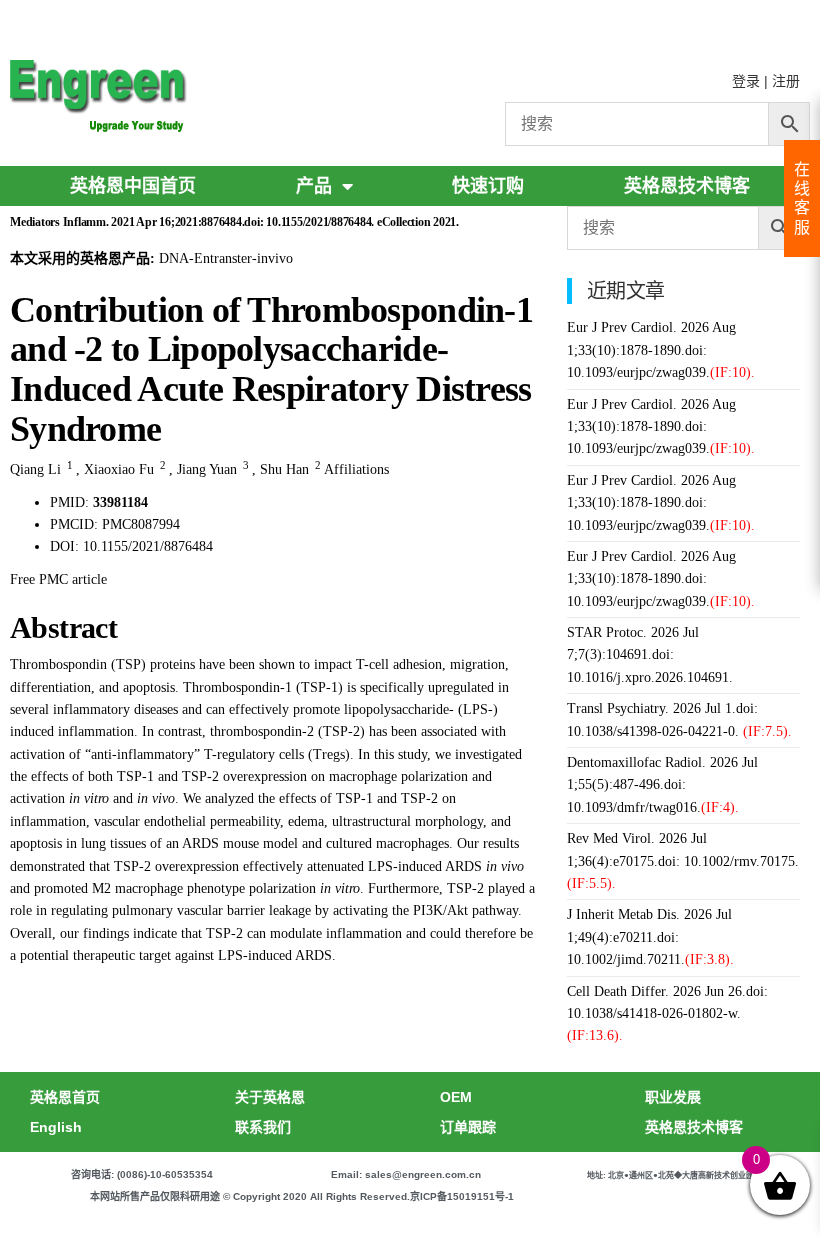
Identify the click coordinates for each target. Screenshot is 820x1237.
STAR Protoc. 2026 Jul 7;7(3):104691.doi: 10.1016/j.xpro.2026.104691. (650, 655)
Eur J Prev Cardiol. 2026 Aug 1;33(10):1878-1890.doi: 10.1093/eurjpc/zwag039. (661, 350)
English (56, 1127)
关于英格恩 (270, 1097)
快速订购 (488, 186)
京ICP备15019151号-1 (462, 1196)
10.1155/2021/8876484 (148, 546)
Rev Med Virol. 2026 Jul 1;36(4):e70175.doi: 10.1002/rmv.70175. (683, 861)
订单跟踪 (468, 1127)
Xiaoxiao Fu (119, 469)
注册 (786, 81)
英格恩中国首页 (133, 186)
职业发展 (673, 1097)
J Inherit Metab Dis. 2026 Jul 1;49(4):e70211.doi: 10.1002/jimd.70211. (650, 937)
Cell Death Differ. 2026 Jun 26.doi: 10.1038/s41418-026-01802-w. (667, 1014)
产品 (314, 186)
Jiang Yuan (207, 469)
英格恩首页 (65, 1097)
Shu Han (284, 469)
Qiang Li (35, 469)
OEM (456, 1097)
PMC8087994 (141, 524)
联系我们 (263, 1127)
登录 (746, 81)
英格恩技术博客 (687, 186)
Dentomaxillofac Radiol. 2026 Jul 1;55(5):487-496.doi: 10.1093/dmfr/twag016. (662, 785)
